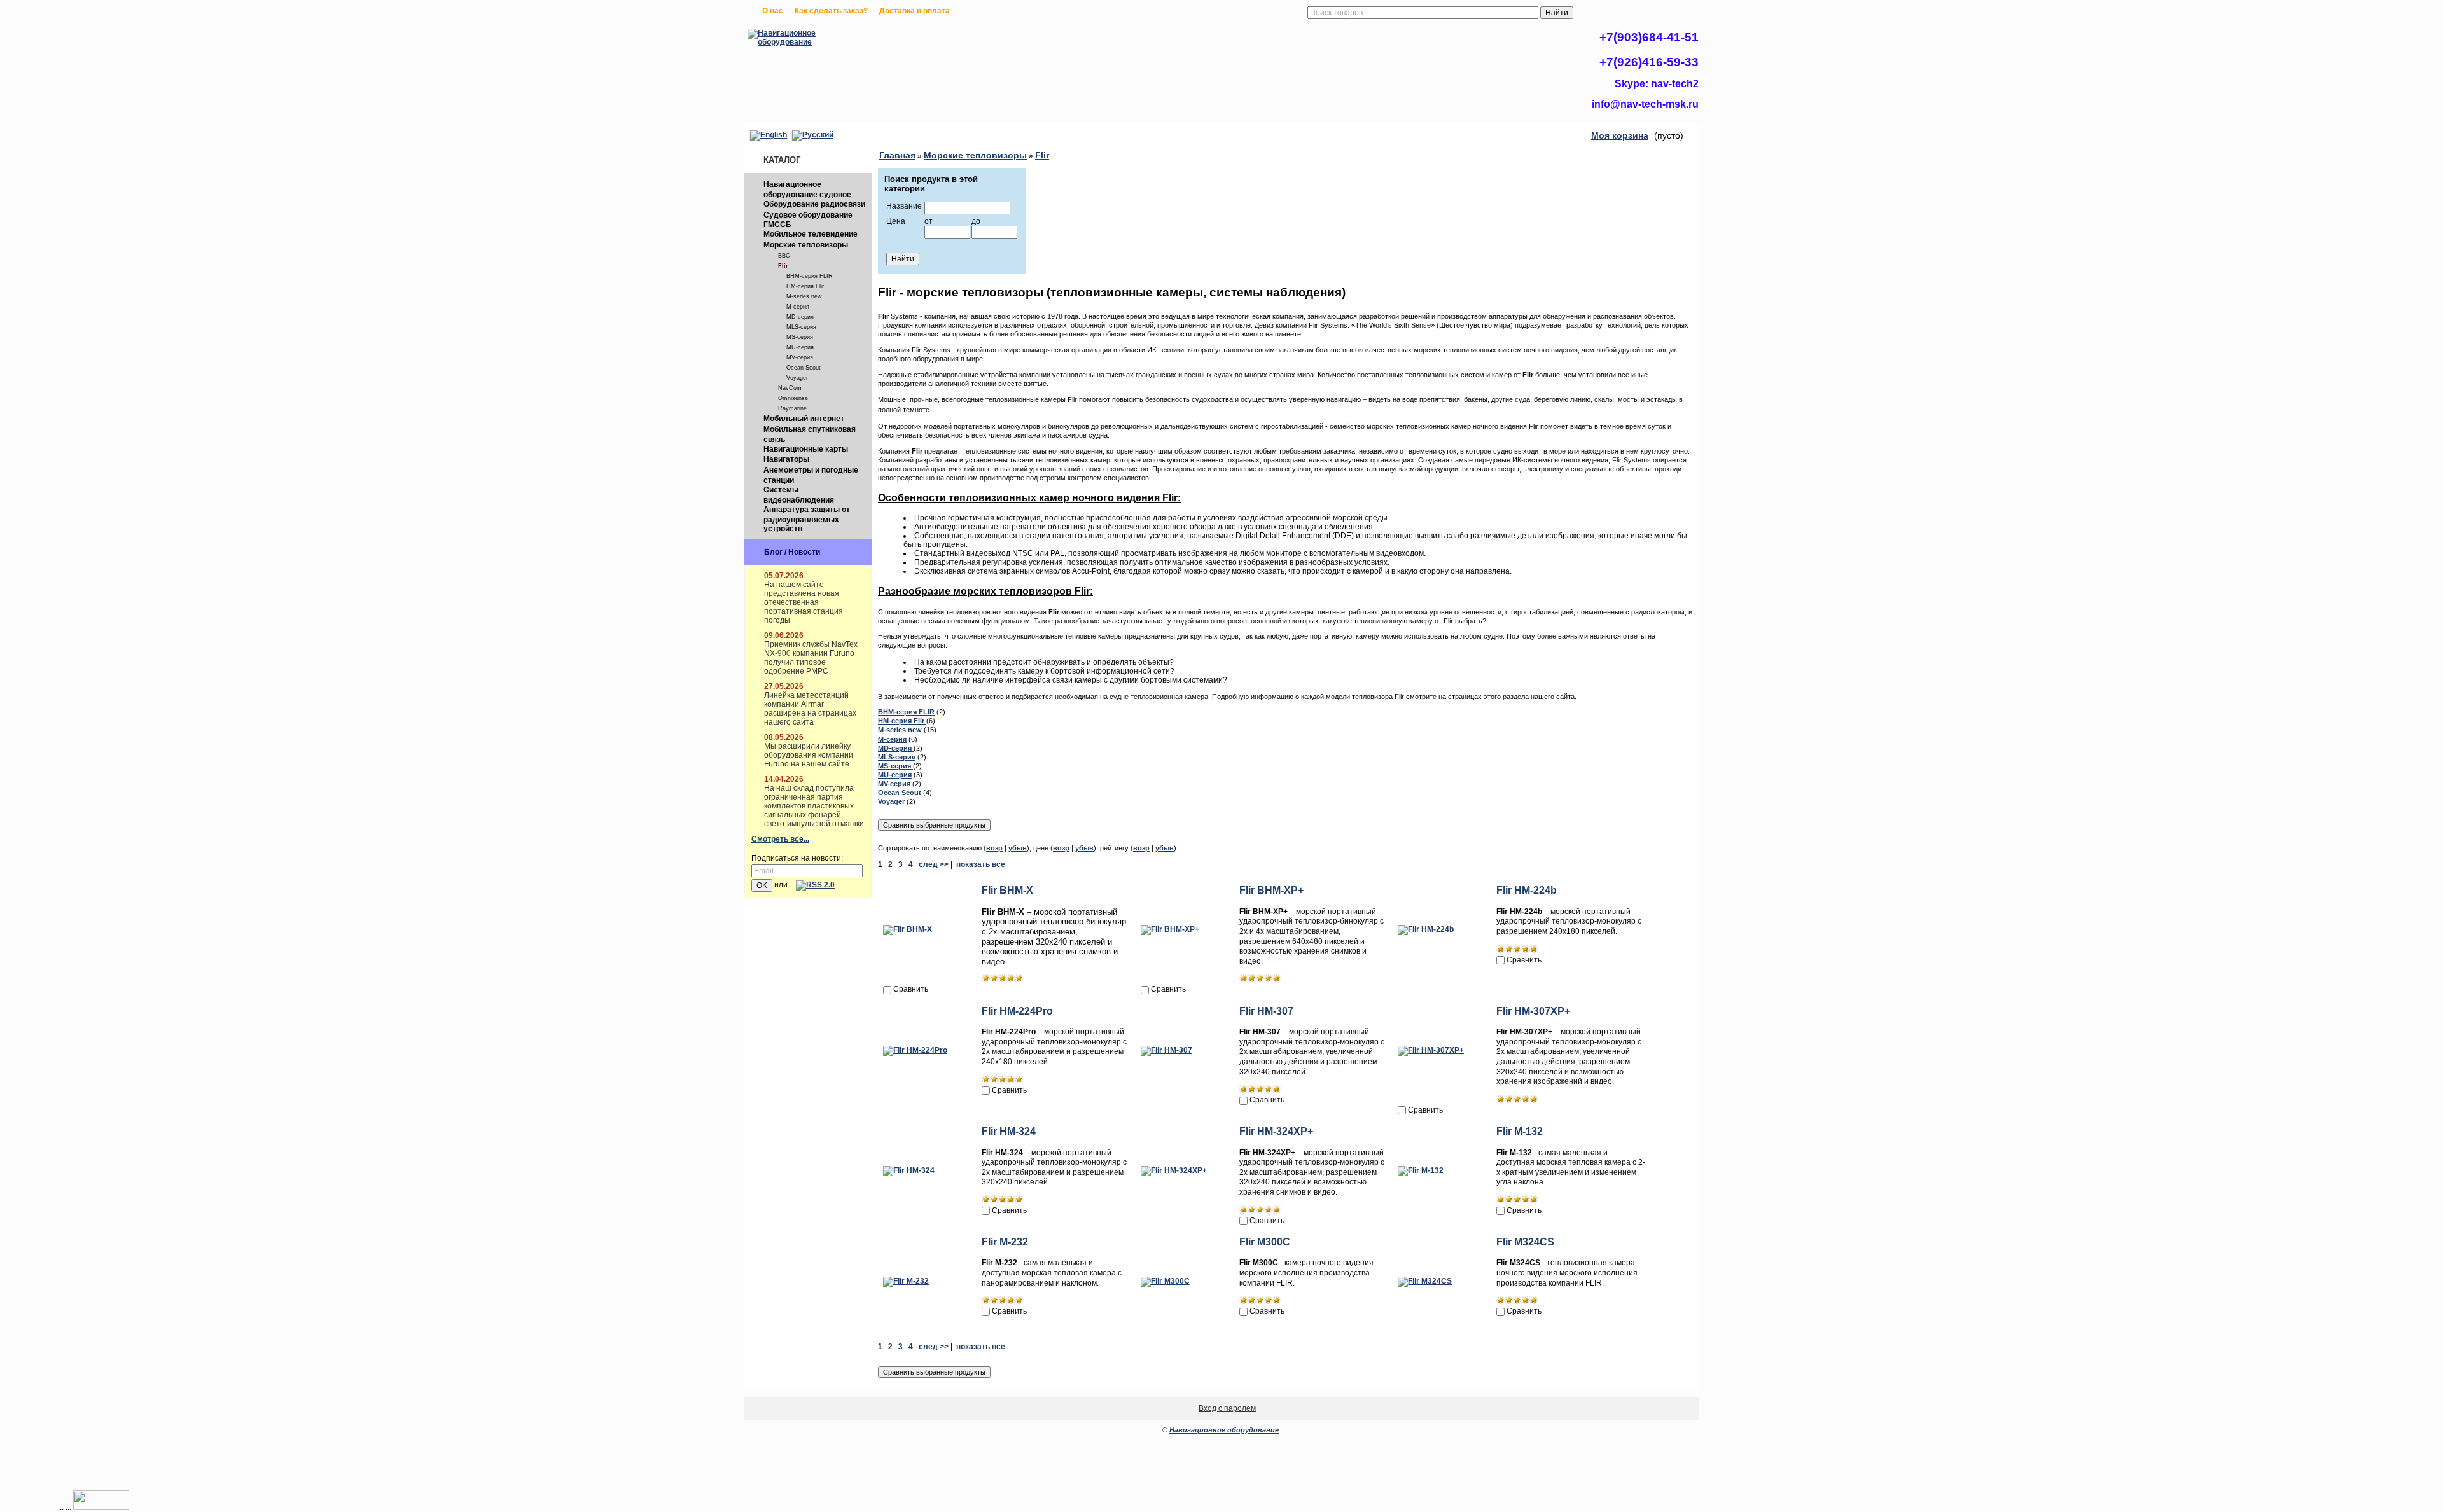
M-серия (798, 307)
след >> (934, 864)
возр (994, 848)
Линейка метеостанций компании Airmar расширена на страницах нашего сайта (810, 709)
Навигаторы (786, 459)
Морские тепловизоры (806, 245)
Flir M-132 (1520, 1131)
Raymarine (792, 408)
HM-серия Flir (805, 286)
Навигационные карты (806, 449)
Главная (897, 155)
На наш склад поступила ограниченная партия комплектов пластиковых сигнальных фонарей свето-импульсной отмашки (814, 806)
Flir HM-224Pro (1017, 1011)
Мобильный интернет (804, 419)
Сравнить (911, 989)
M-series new (804, 296)
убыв (1018, 848)
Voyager (797, 378)
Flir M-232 (1005, 1242)
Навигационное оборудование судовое (807, 190)
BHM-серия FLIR (810, 276)
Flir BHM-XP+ (1271, 890)
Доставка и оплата (915, 11)
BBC (784, 256)
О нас (773, 11)
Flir (783, 266)
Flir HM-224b (1527, 890)
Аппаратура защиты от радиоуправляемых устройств (807, 519)
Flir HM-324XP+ (1276, 1131)
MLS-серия (801, 327)
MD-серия (800, 317)
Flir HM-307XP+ (1533, 1011)
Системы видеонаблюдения (799, 495)
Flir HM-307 (1266, 1011)
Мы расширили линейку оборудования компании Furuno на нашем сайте (809, 755)
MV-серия (800, 357)
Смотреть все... (780, 839)
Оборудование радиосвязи (814, 204)
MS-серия (800, 337)
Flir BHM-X (1007, 890)
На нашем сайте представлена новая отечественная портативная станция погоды (804, 602)
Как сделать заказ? (831, 11)
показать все (981, 864)
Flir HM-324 (1009, 1131)
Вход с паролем (1227, 1408)
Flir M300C (1265, 1242)
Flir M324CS (1525, 1242)
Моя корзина (1620, 135)
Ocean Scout (804, 368)
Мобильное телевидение (811, 234)
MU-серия (800, 347)
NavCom (790, 388)
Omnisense (793, 398)
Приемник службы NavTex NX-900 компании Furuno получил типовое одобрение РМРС (811, 658)
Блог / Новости (792, 552)
